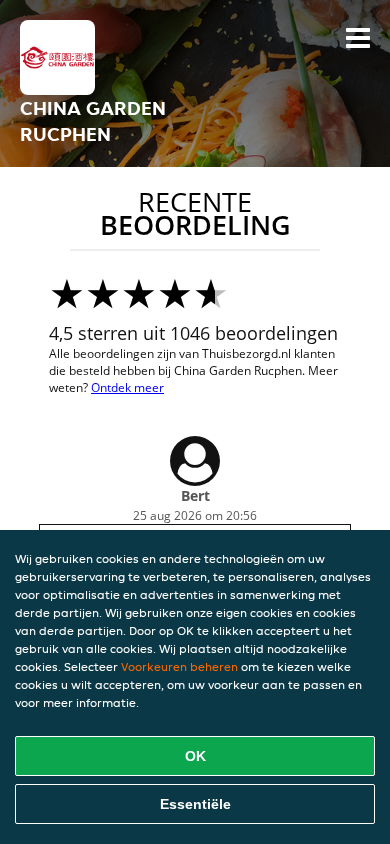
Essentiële (195, 804)
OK (195, 756)
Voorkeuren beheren (179, 666)
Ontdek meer (127, 387)
